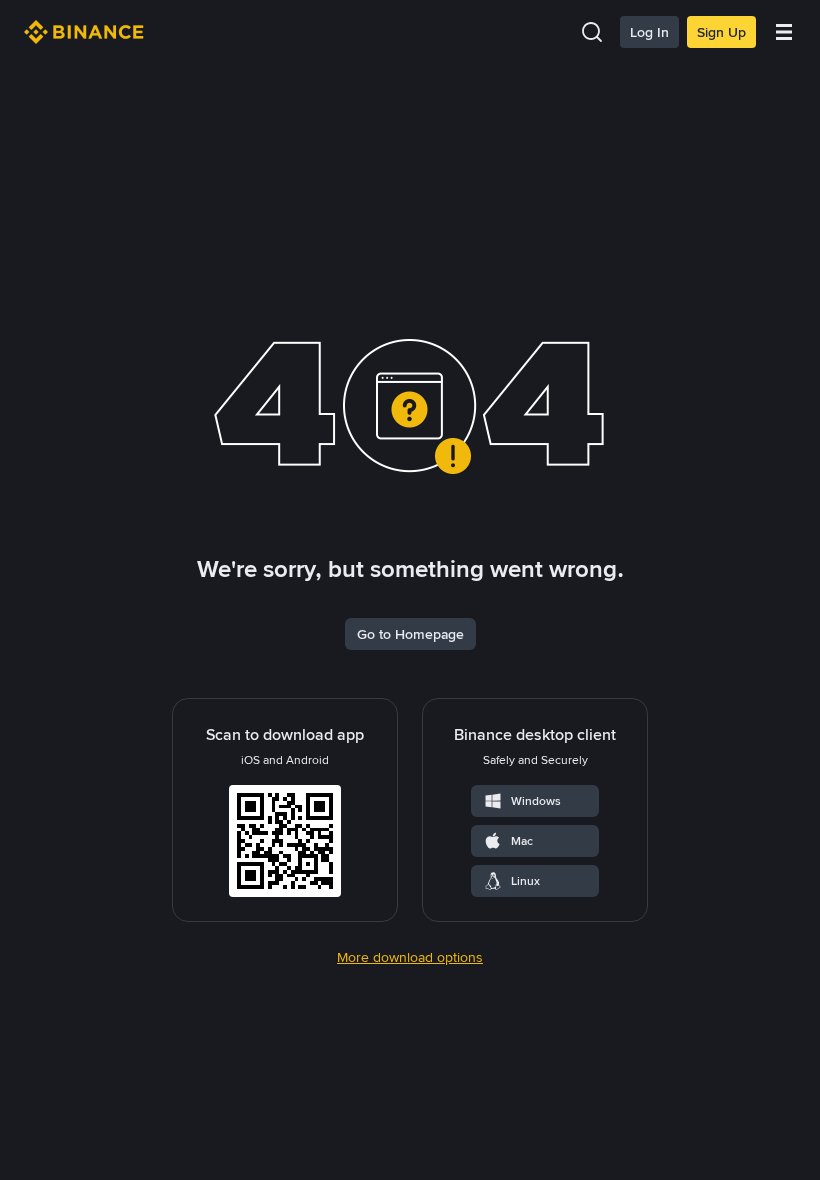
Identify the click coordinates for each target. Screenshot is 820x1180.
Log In (649, 32)
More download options (410, 957)
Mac (522, 841)
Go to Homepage (410, 634)
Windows (536, 801)
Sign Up (721, 32)
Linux (525, 881)
